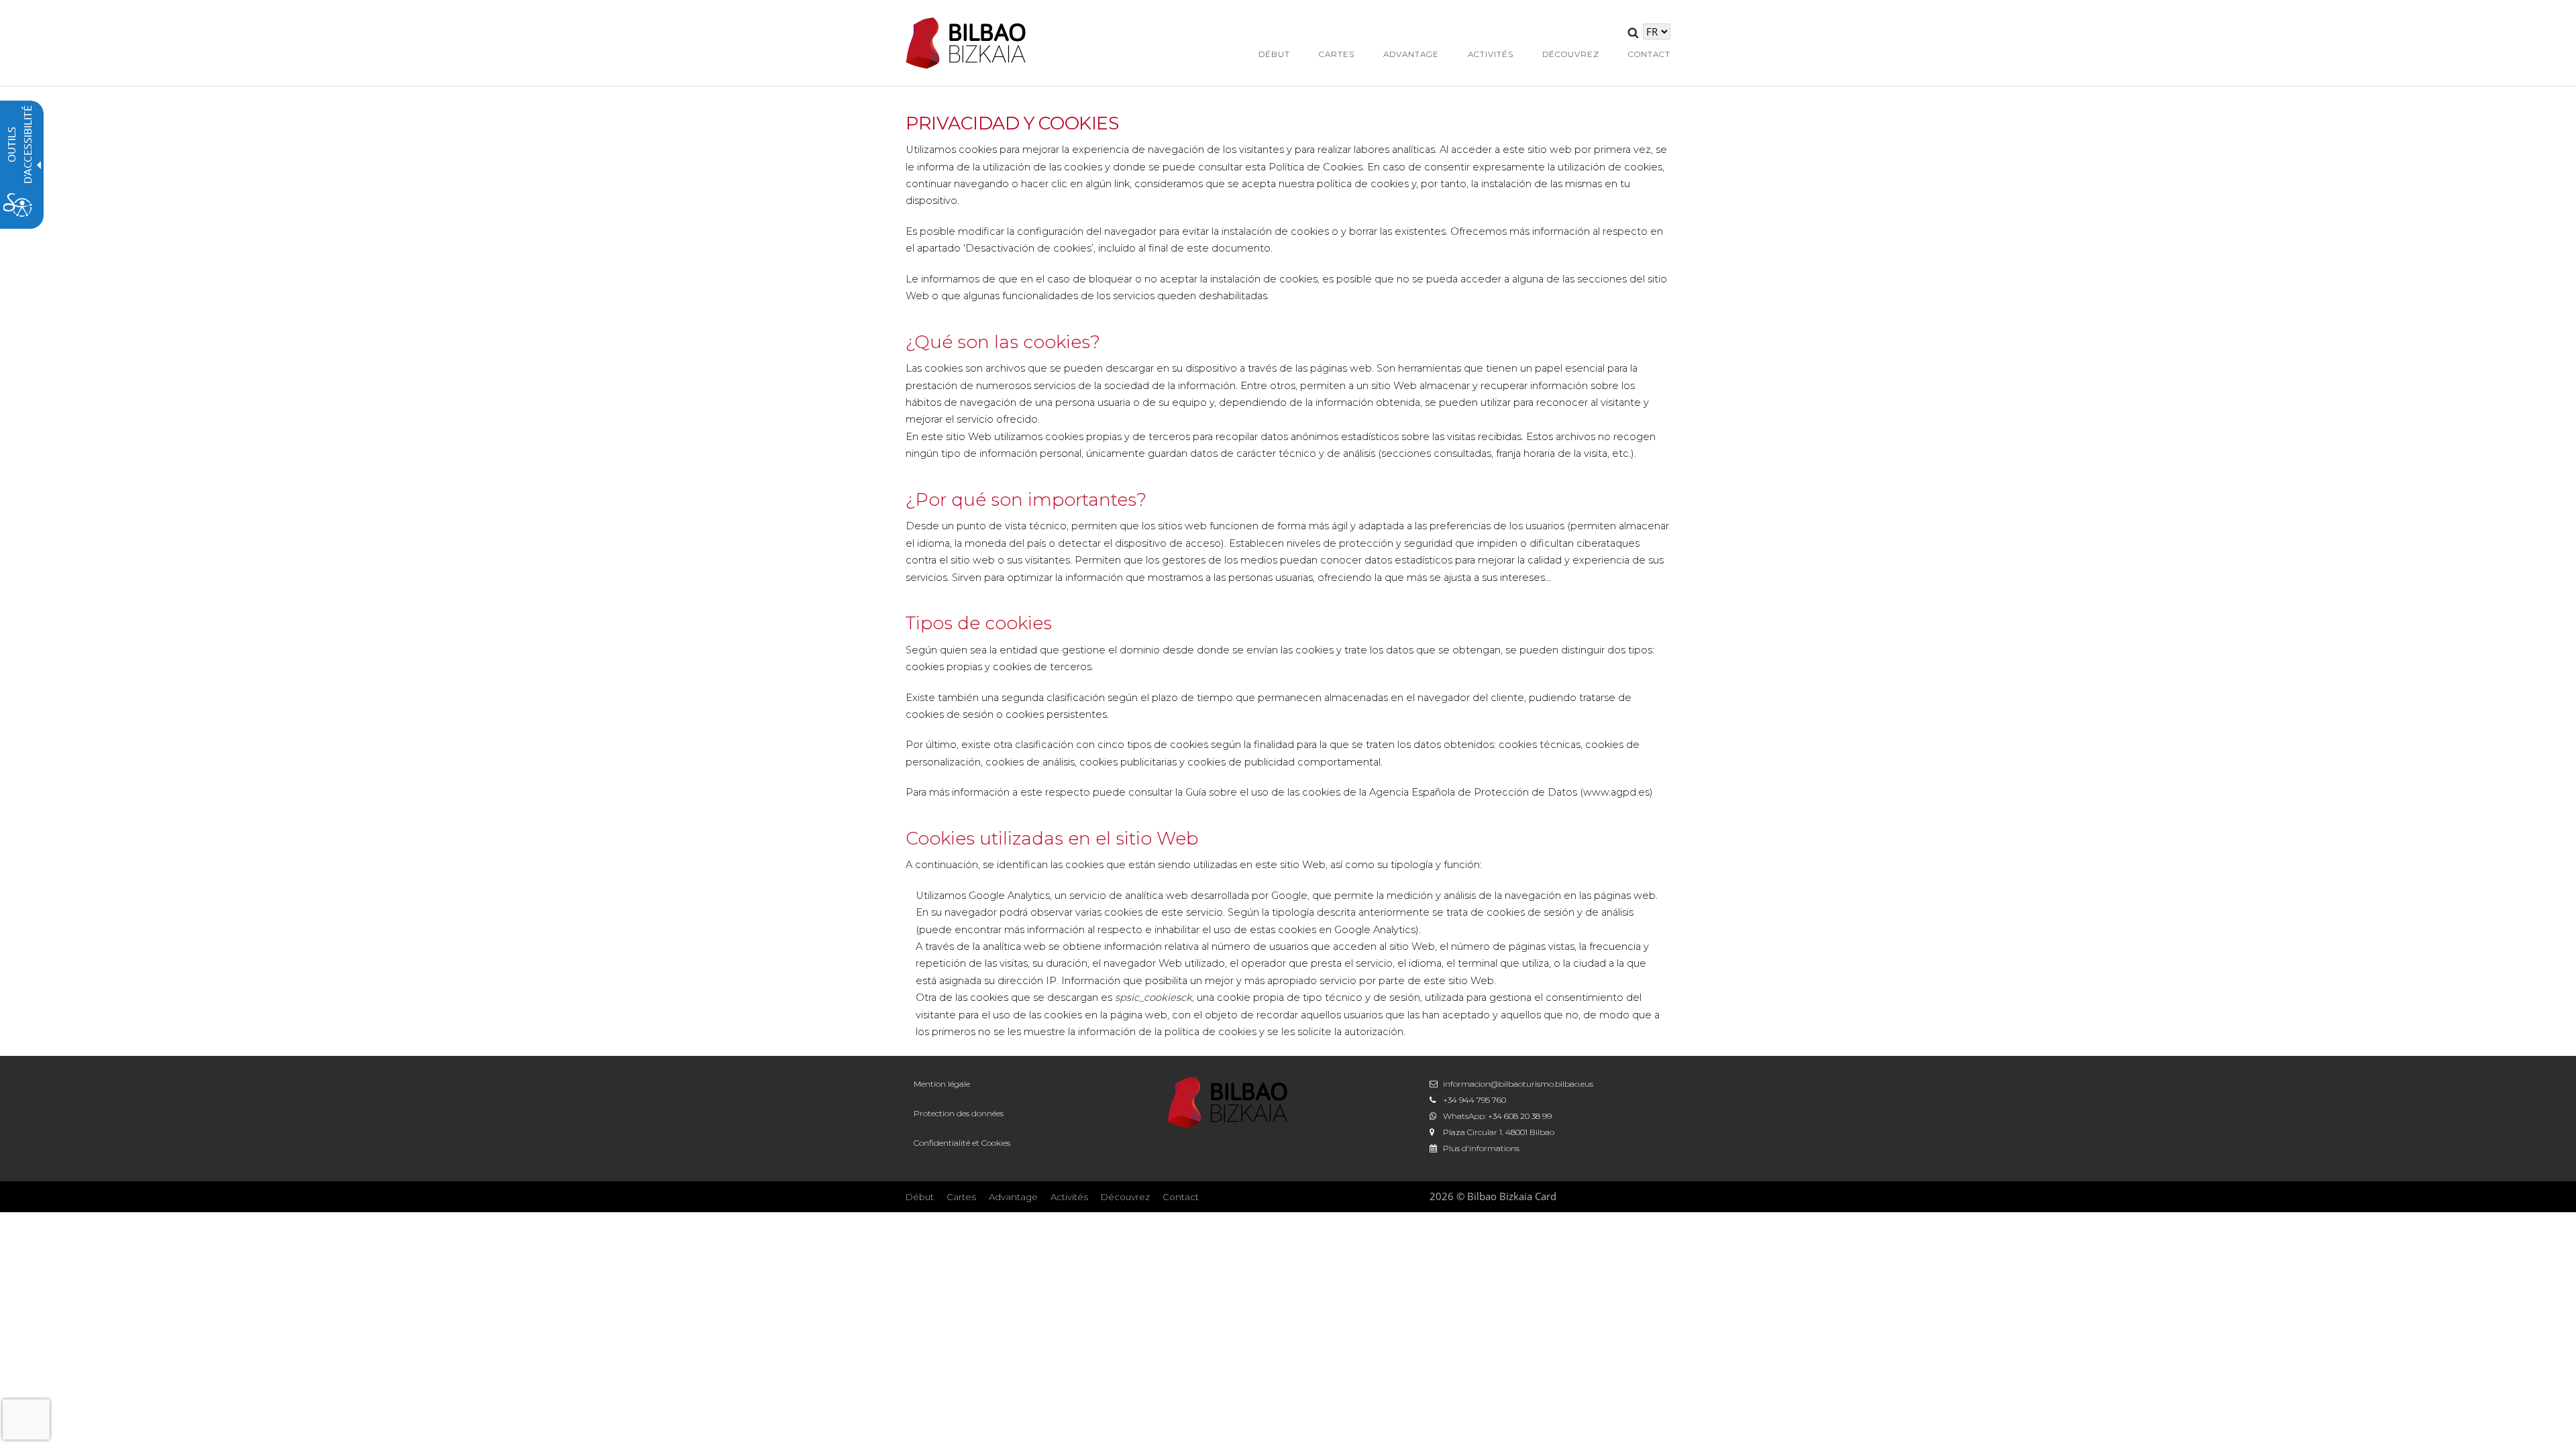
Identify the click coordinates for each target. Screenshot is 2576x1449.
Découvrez (1125, 1197)
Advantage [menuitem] (1411, 54)
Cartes (961, 1197)
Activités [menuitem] (1491, 54)
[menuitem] (1026, 1084)
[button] (1633, 35)
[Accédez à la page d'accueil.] (966, 42)
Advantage (1013, 1197)
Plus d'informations (1481, 1148)
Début (920, 1197)
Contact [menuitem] (1649, 54)
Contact (1181, 1197)
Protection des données (959, 1113)
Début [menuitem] (1274, 54)
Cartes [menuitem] (1337, 54)
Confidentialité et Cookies (962, 1143)
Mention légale (942, 1084)
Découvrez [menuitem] (1571, 54)
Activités (1069, 1197)
